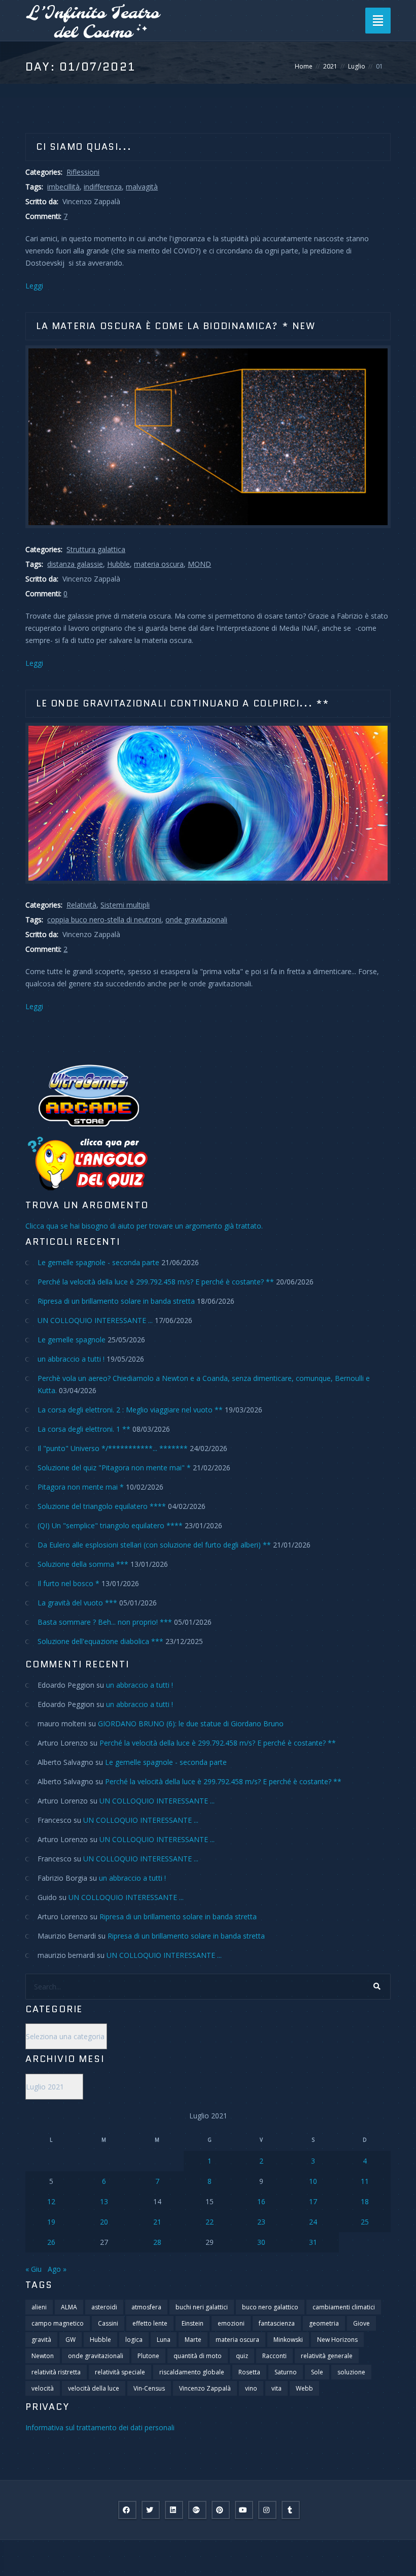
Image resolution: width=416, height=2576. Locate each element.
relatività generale (327, 2356)
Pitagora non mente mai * (81, 1487)
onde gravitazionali (196, 920)
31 (313, 2242)
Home (304, 66)
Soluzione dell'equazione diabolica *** (100, 1641)
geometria (324, 2323)
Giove (361, 2323)
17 (313, 2201)
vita (276, 2388)
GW (71, 2340)
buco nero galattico (270, 2307)
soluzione (351, 2372)
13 (104, 2201)
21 (157, 2222)
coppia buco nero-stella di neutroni (104, 920)
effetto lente (150, 2323)
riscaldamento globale (192, 2372)
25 (365, 2222)
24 (313, 2222)
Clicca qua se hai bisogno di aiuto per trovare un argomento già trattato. (144, 1226)
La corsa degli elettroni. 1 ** (84, 1429)
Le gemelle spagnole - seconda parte (98, 1262)
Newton (43, 2356)
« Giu (33, 2269)
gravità (41, 2340)
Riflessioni (83, 172)
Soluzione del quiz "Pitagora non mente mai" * (114, 1468)
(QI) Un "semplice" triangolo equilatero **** (110, 1525)
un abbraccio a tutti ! (71, 1359)
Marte (193, 2340)
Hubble (118, 564)
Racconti (274, 2356)
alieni (39, 2307)
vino (251, 2388)
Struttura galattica (96, 549)
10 (313, 2181)
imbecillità (63, 187)
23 (261, 2222)
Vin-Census (149, 2388)
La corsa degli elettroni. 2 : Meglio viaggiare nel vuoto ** (130, 1410)
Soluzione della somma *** (83, 1564)
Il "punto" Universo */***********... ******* (113, 1448)
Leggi (34, 286)
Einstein (193, 2323)
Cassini (108, 2323)
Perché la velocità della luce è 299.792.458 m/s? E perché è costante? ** (156, 1282)
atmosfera (146, 2307)
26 (51, 2242)
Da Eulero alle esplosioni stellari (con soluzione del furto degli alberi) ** (154, 1545)
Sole (317, 2372)
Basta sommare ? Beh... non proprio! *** (105, 1622)
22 (210, 2222)
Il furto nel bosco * (68, 1583)
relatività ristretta (56, 2372)
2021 (330, 66)
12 (51, 2201)
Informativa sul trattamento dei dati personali (100, 2427)
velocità (43, 2388)
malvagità (142, 187)
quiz (242, 2356)
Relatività (81, 905)
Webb (304, 2388)
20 (104, 2222)
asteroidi (104, 2307)
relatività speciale (120, 2372)
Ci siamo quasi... (84, 147)
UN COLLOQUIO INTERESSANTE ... (95, 1320)
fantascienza (277, 2323)
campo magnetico (58, 2323)
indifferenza (103, 187)
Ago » (57, 2269)
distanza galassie (75, 564)
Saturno (286, 2372)
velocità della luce (94, 2388)
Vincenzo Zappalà (205, 2388)
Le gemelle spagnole (72, 1340)
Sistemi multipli (125, 905)
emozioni (231, 2323)
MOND (199, 564)
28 (157, 2242)
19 (51, 2222)
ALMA (69, 2307)
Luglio (357, 66)
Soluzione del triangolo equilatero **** (102, 1506)
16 (261, 2201)
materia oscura (159, 564)
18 (365, 2201)
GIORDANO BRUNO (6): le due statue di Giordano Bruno (191, 1724)
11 (365, 2181)
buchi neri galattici (202, 2307)
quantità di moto (198, 2356)
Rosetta (249, 2372)
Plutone (148, 2356)
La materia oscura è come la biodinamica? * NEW (176, 326)
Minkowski (288, 2340)
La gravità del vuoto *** (77, 1603)
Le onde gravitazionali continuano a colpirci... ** (183, 703)
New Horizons (337, 2340)
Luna (164, 2340)
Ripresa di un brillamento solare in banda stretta (116, 1301)
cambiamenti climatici (344, 2307)
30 (261, 2242)
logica (134, 2340)
